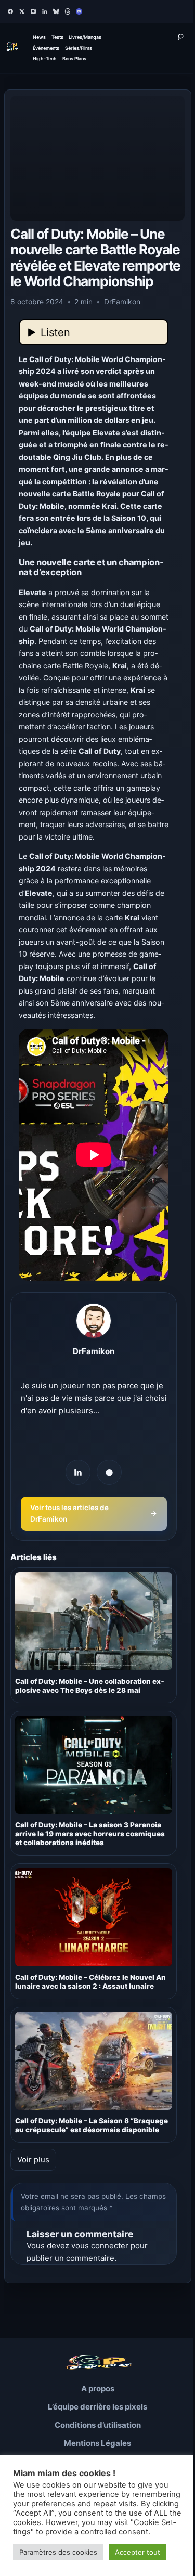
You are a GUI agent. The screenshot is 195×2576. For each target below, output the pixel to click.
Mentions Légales (97, 2443)
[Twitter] (22, 11)
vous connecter (100, 2245)
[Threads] (68, 11)
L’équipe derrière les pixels (97, 2407)
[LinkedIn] (45, 11)
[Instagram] (33, 11)
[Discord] (79, 11)
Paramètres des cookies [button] (58, 2552)
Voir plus (33, 2160)
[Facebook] (10, 11)
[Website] (109, 1472)
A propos (98, 2388)
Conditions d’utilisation (98, 2425)
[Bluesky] (56, 11)
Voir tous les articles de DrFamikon (94, 1513)
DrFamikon (94, 1351)
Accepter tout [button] (138, 2552)
